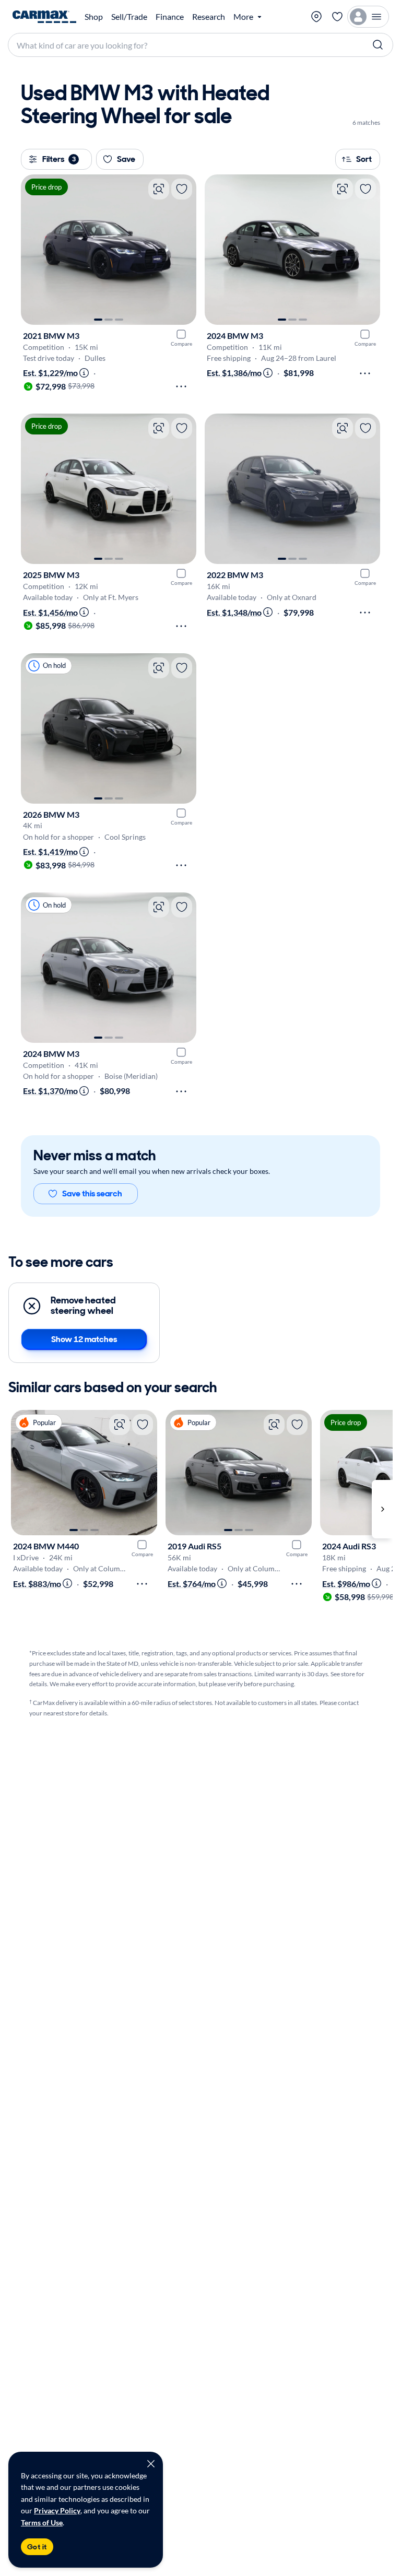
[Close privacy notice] (151, 2464)
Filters (59, 159)
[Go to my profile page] (368, 17)
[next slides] (382, 1509)
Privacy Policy (57, 2510)
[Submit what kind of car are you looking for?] (378, 45)
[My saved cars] (337, 17)
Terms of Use (42, 2522)
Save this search (92, 1193)
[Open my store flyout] (316, 17)
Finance (170, 17)
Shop (94, 17)
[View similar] (159, 189)
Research (209, 17)
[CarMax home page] (44, 17)
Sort (364, 159)
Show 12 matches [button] (84, 1339)
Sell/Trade (129, 17)
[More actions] (181, 386)
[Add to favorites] (182, 189)
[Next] (183, 250)
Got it (37, 2547)
